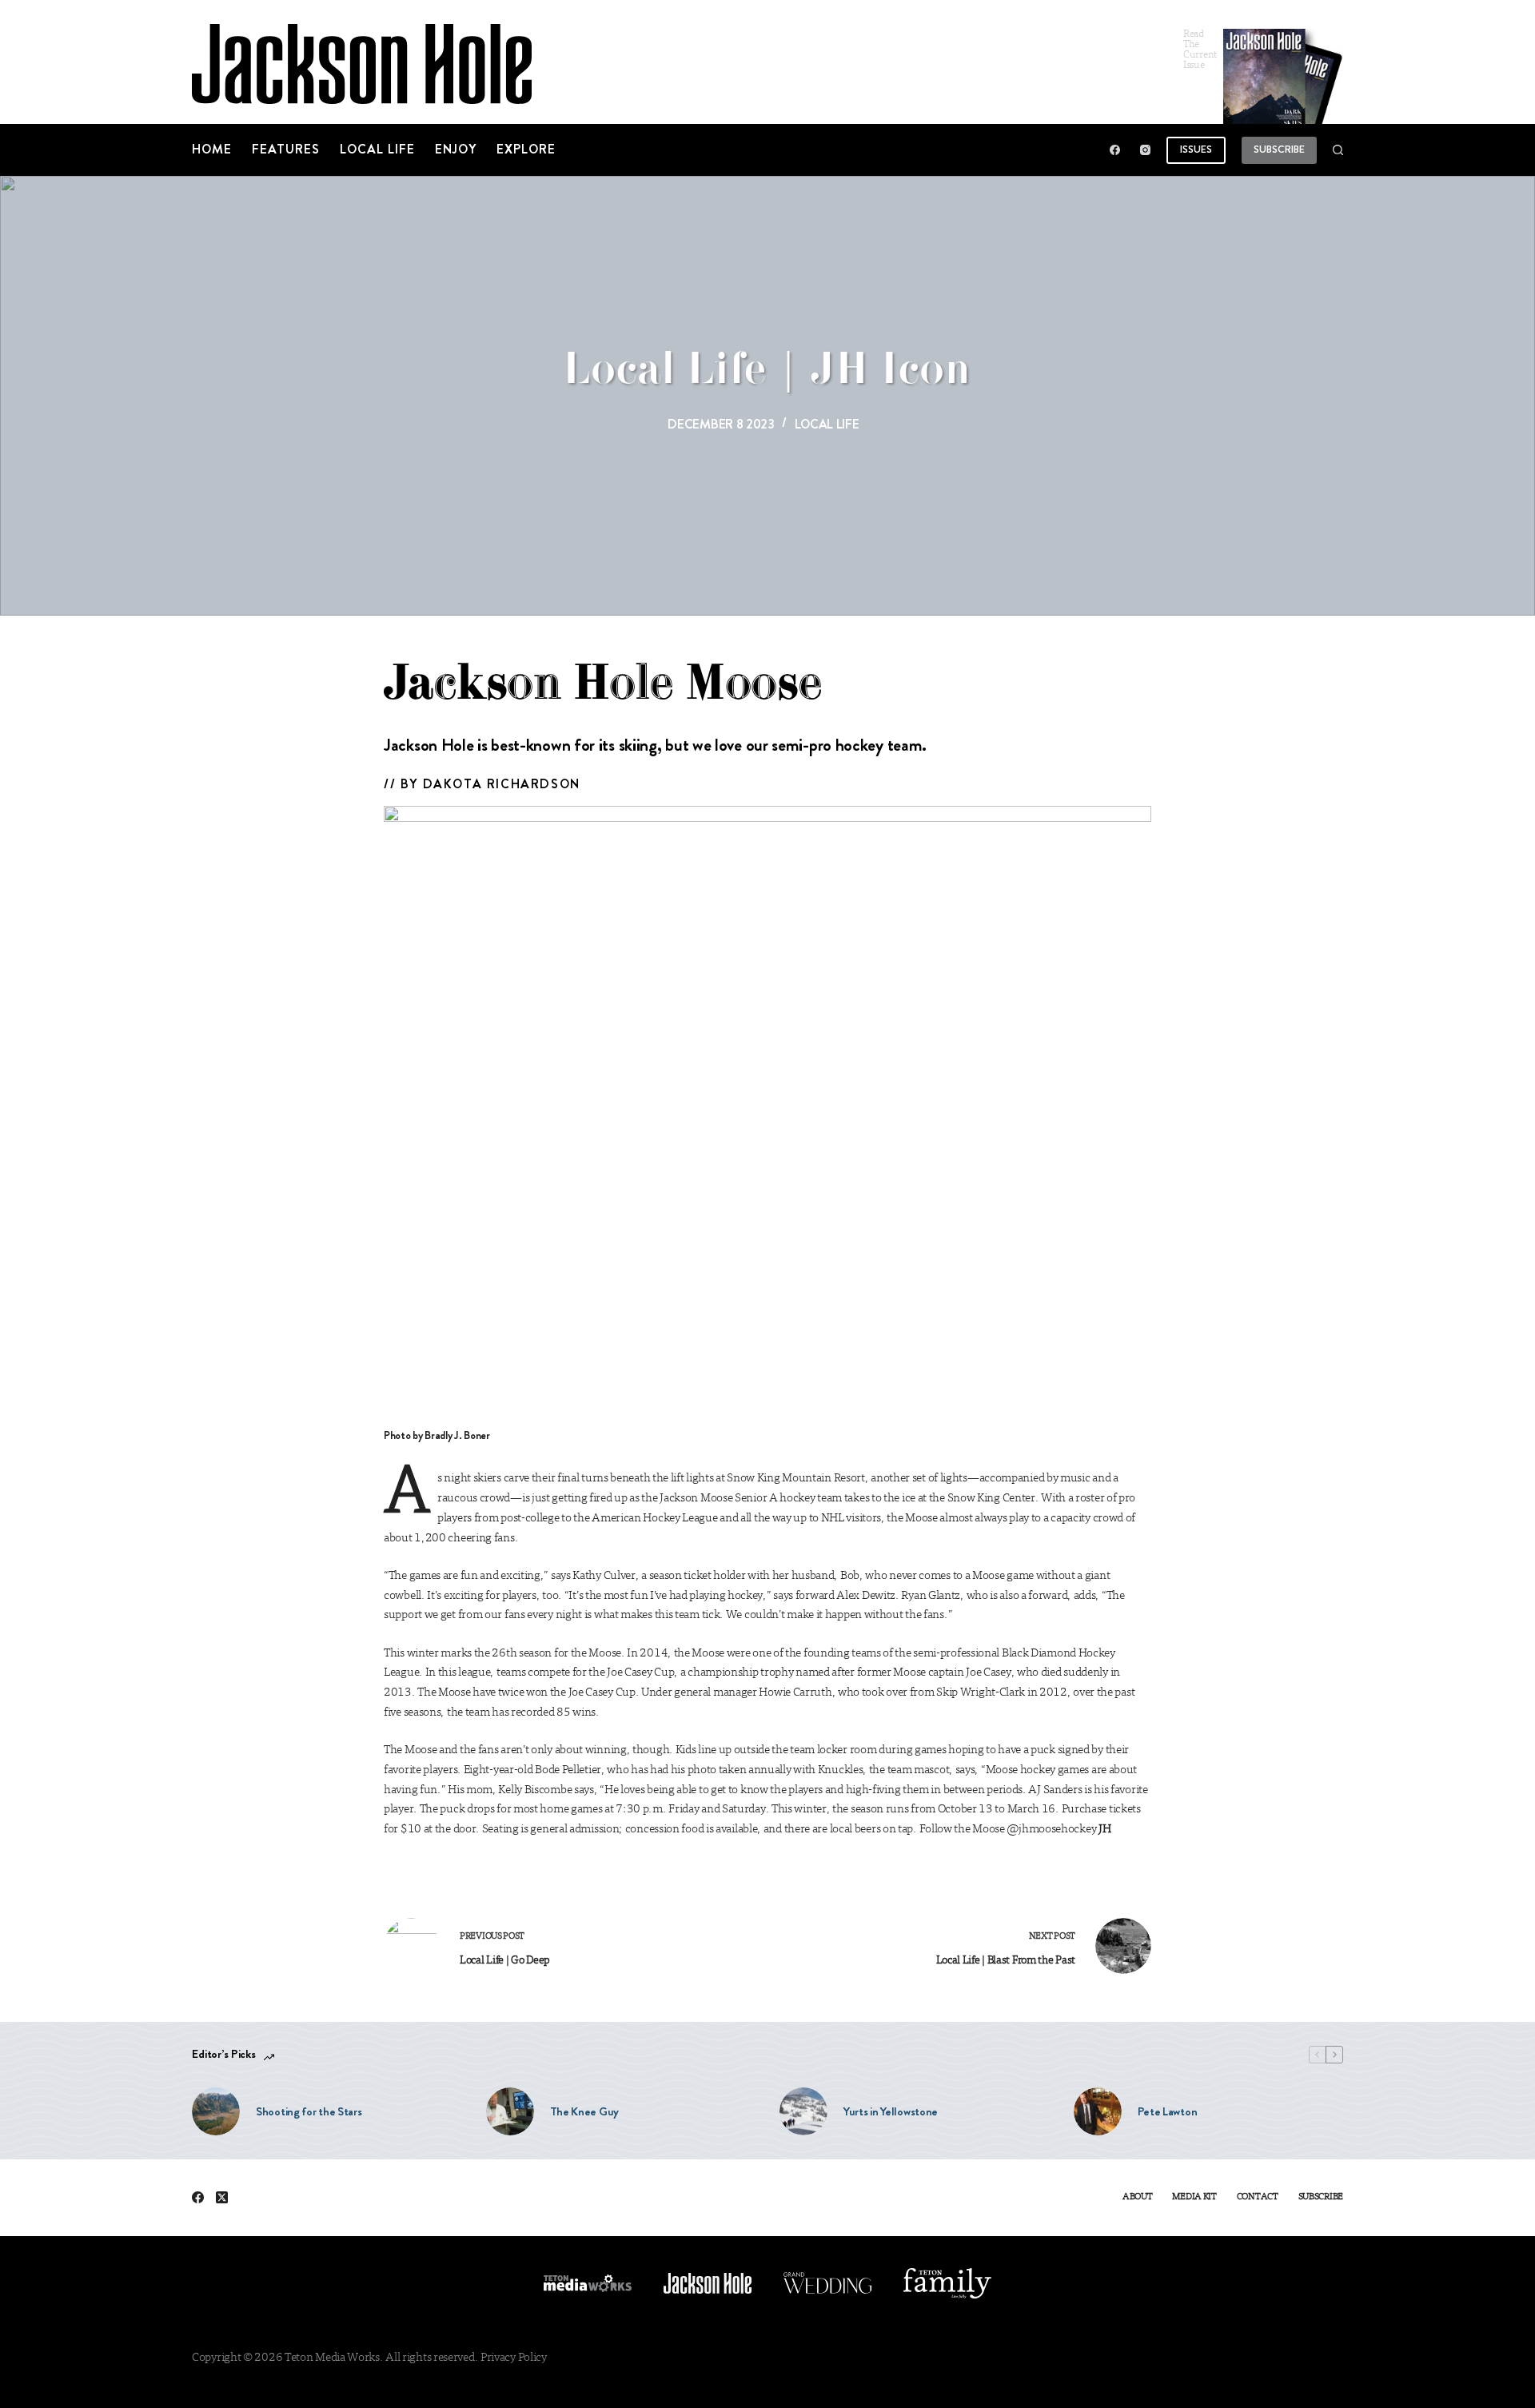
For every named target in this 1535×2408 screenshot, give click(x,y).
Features (286, 149)
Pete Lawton (1168, 2111)
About (1138, 2197)
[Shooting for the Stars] (216, 2111)
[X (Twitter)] (222, 2197)
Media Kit (1194, 2197)
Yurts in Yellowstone (891, 2111)
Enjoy (456, 149)
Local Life (377, 149)
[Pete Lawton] (1098, 2111)
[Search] (1338, 150)
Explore (526, 149)
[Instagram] (1145, 150)
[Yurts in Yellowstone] (803, 2111)
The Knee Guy (584, 2111)
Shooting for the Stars (309, 2111)
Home (212, 149)
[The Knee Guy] (510, 2111)
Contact (1258, 2197)
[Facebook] (1115, 150)
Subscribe (1279, 149)
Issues (1196, 149)
